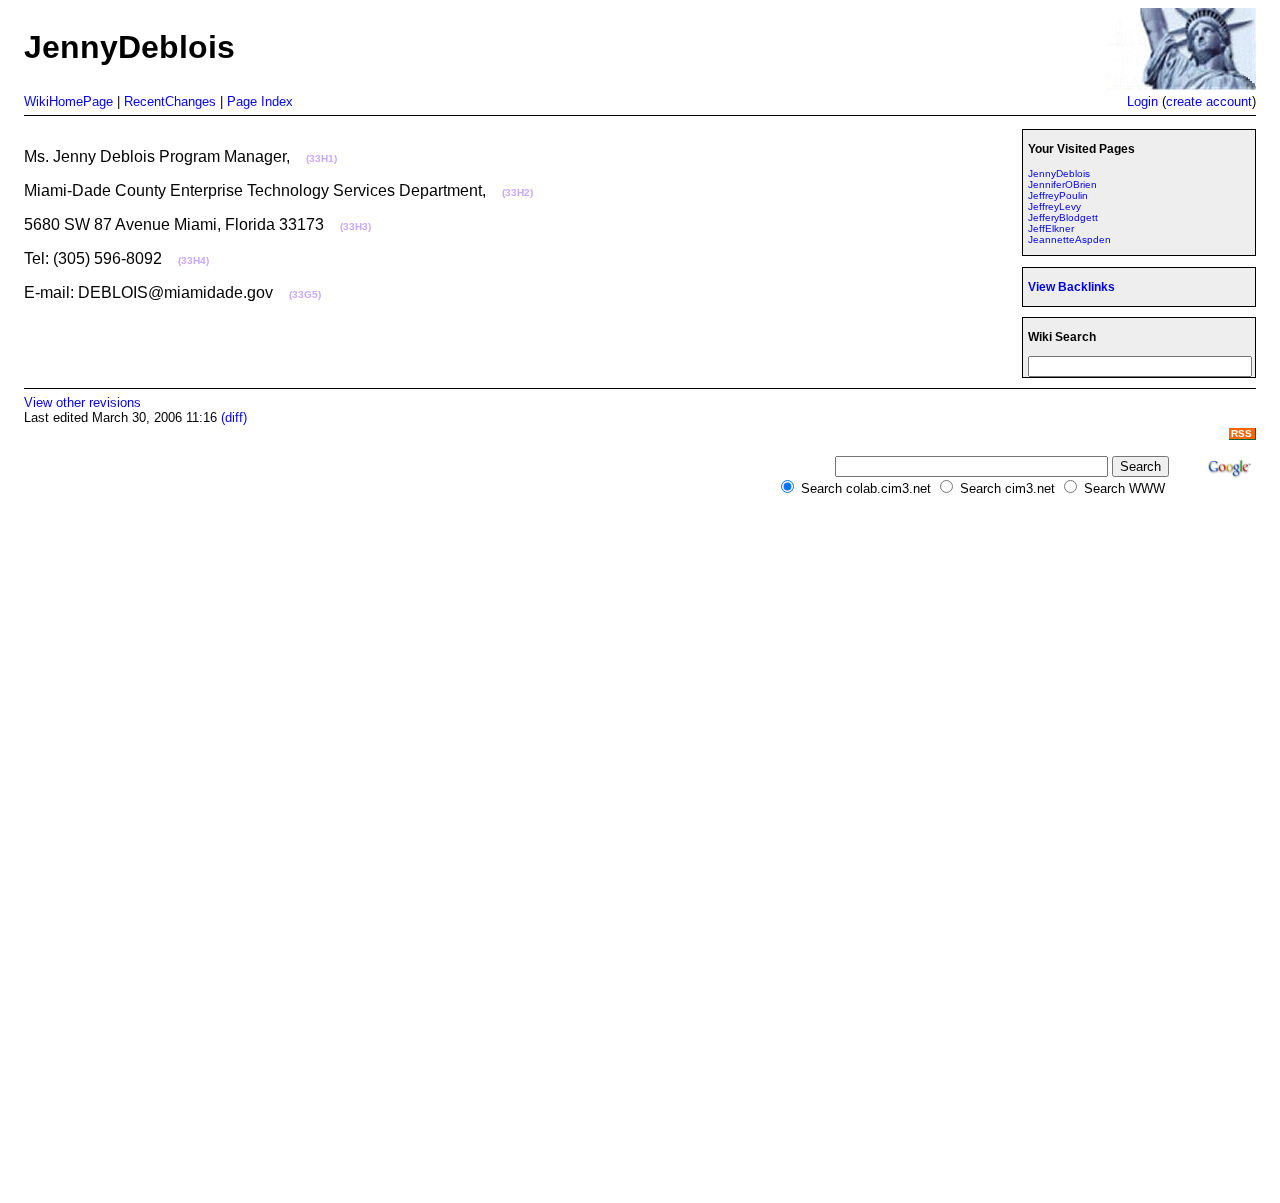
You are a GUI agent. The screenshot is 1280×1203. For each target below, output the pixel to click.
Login (1142, 101)
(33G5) (305, 294)
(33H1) (321, 158)
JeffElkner (1051, 228)
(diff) (234, 417)
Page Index (260, 101)
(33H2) (517, 192)
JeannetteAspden (1069, 239)
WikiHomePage (68, 101)
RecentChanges (170, 101)
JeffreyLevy (1054, 206)
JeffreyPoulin (1058, 195)
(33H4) (193, 260)
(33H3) (355, 226)
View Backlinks (1071, 287)
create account (1209, 101)
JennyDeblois (1059, 173)
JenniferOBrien (1062, 184)
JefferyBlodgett (1063, 217)
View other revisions (82, 402)
